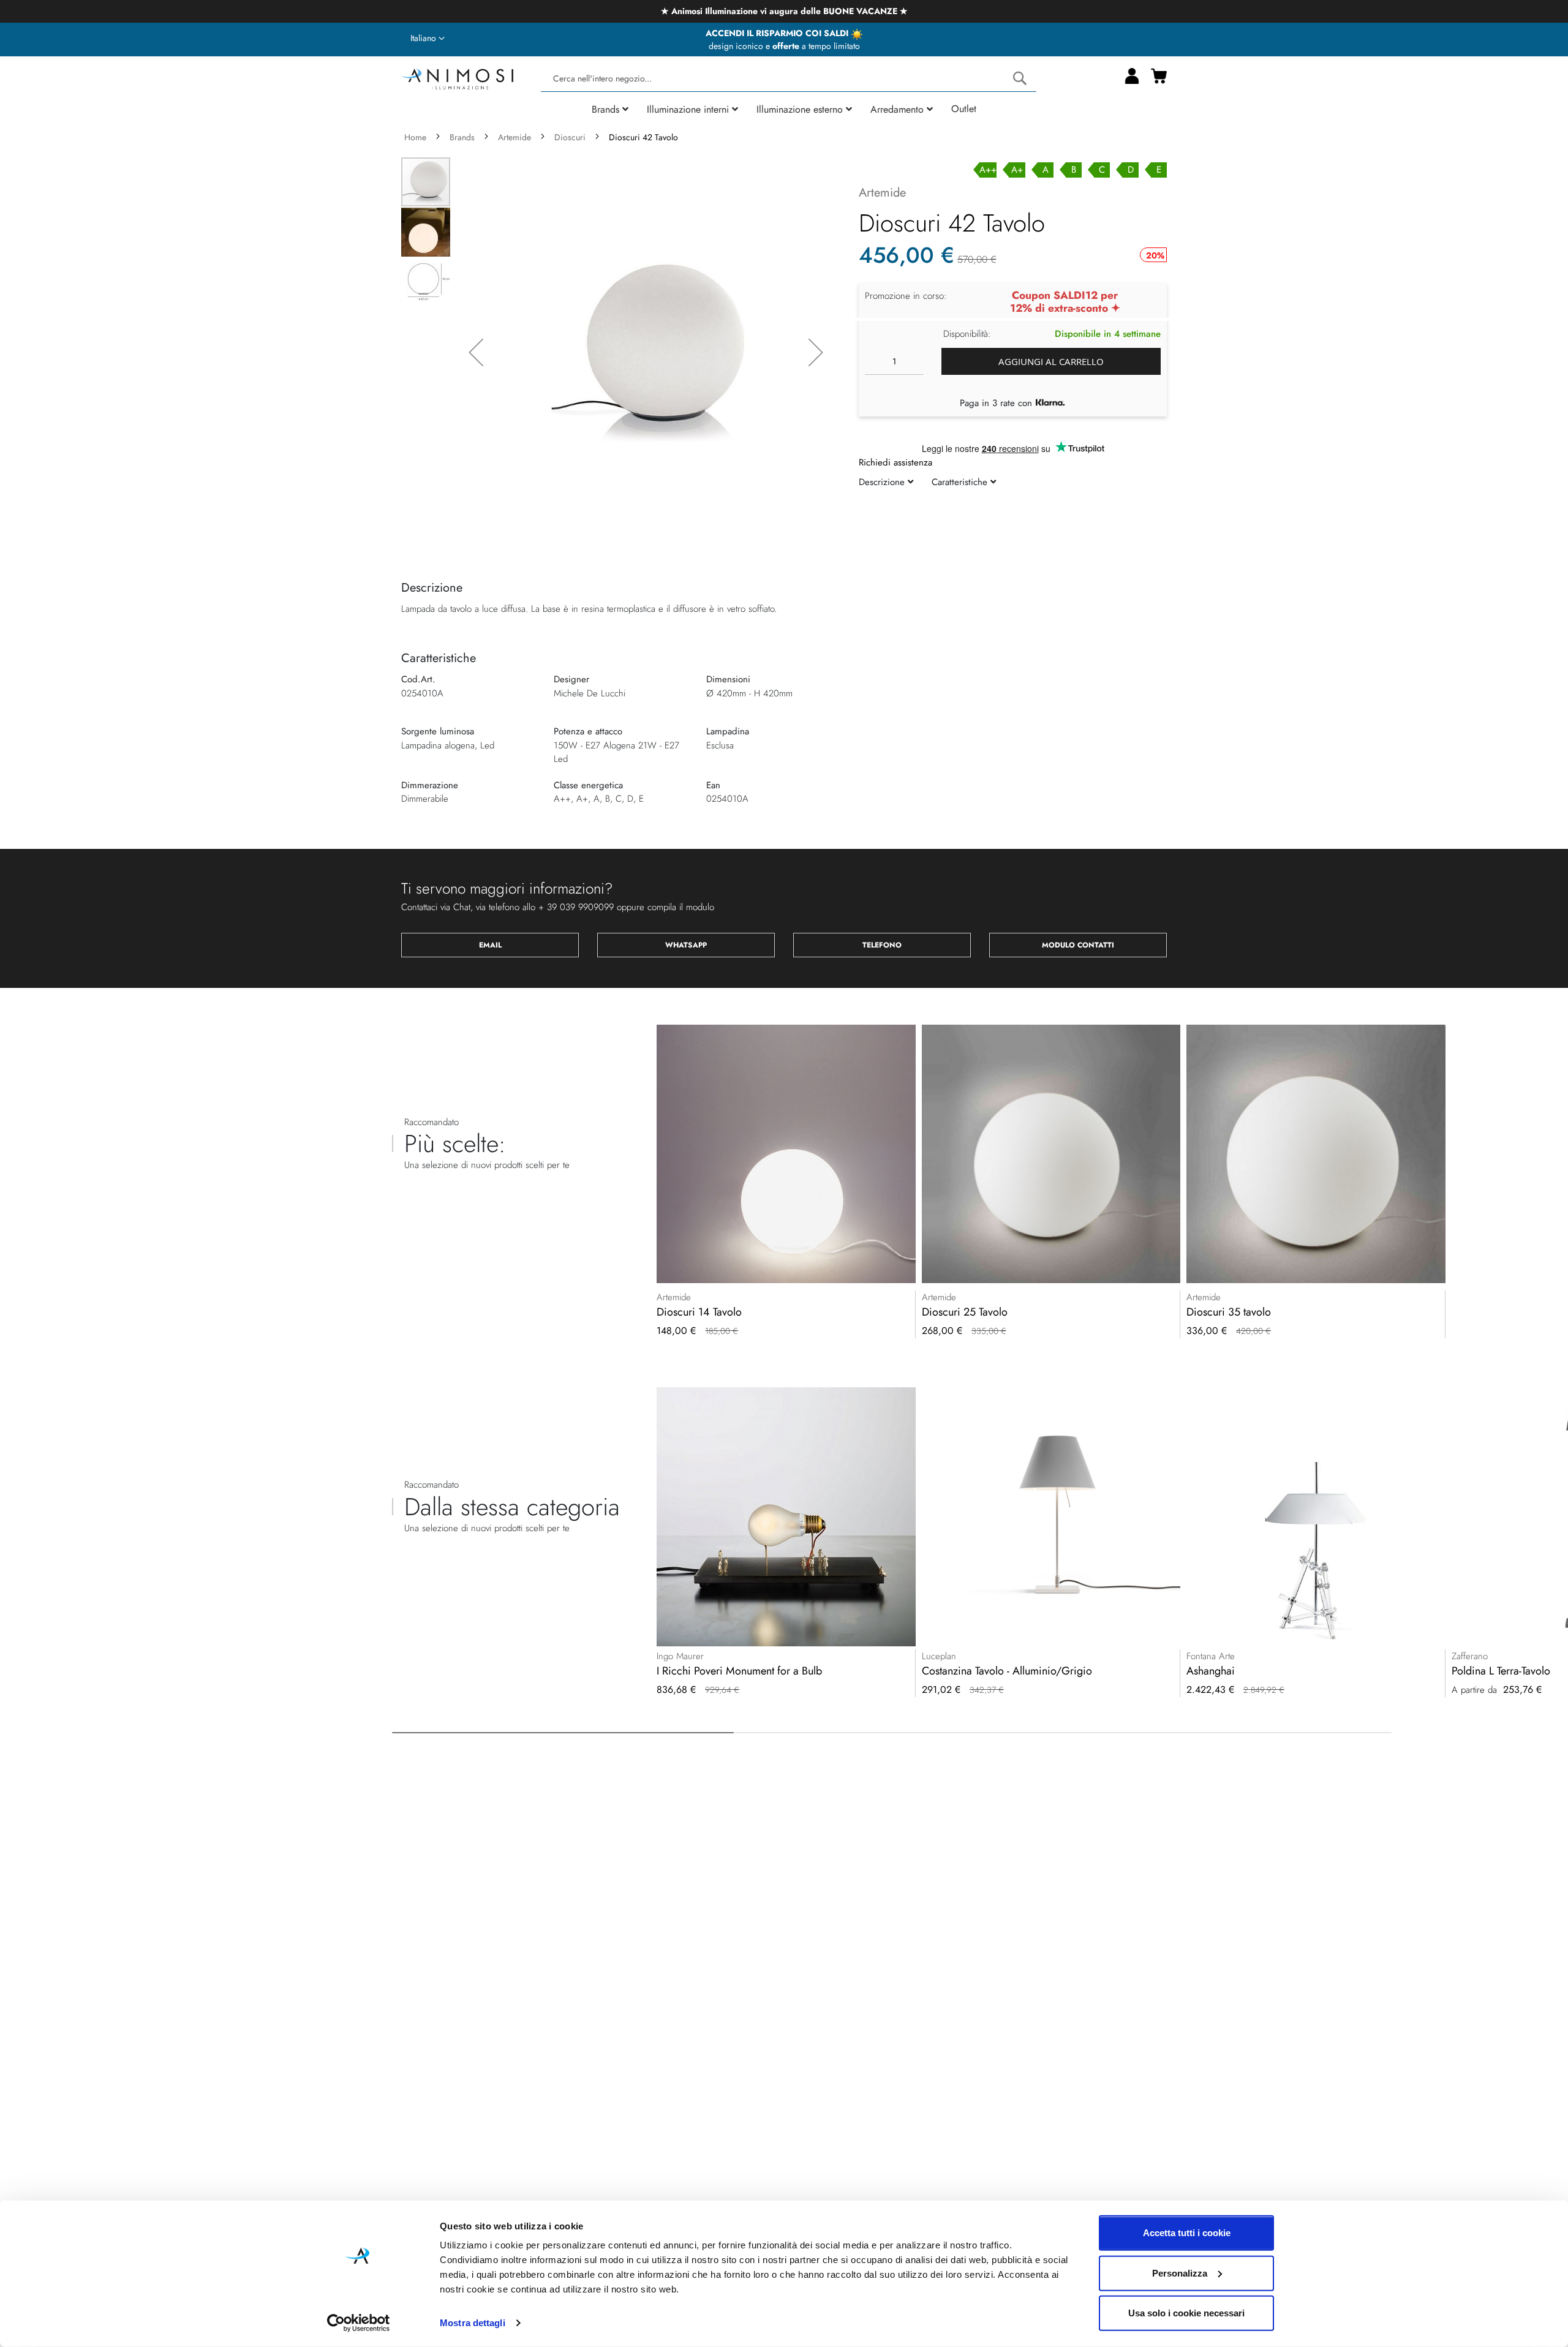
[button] (428, 39)
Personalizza (1180, 2273)
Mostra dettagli (473, 2323)
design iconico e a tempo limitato (784, 46)
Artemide (514, 137)
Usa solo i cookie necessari (1186, 2313)
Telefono (882, 945)
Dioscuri (570, 137)
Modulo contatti (1078, 945)
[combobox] (788, 79)
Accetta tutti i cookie (1187, 2233)
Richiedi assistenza (895, 462)
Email (490, 945)
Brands (462, 137)
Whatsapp (686, 945)
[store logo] (457, 77)
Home (415, 137)
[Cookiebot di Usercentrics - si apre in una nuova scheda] (359, 2323)
